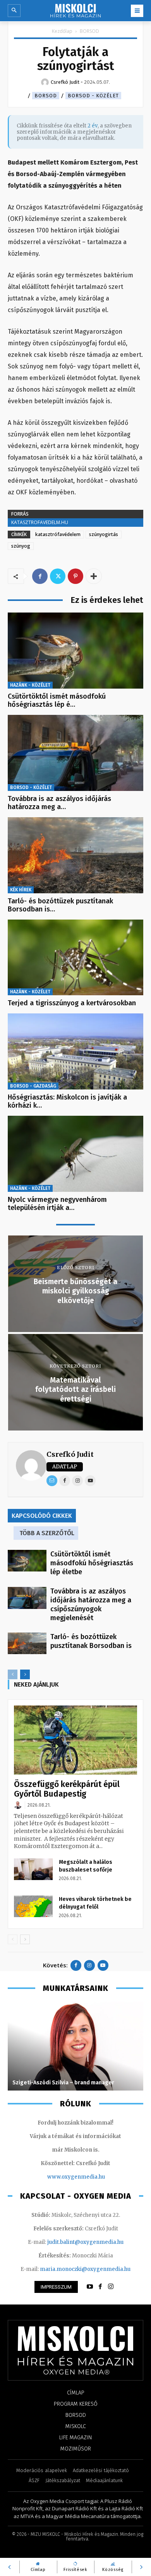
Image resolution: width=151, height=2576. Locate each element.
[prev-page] (13, 1674)
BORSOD (89, 31)
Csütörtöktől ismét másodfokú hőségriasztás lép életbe (92, 1563)
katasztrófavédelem (58, 534)
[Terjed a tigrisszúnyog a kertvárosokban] (75, 958)
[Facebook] (40, 576)
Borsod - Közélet (93, 96)
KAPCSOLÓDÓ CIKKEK (42, 1516)
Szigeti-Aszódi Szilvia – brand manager (63, 2083)
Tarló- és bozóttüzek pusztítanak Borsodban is (91, 1641)
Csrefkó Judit (70, 1454)
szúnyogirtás (104, 534)
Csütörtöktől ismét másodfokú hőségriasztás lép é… (57, 701)
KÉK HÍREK (21, 890)
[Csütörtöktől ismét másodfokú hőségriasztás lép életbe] (75, 651)
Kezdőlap (62, 31)
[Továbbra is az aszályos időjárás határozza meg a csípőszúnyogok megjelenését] (75, 753)
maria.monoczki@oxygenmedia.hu (85, 2269)
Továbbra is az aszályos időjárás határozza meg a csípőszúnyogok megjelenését (91, 1604)
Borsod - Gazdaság (33, 1086)
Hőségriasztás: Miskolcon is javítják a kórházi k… (67, 1101)
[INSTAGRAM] (111, 2287)
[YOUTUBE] (90, 2287)
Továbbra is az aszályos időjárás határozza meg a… (59, 803)
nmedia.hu (91, 2177)
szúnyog (21, 546)
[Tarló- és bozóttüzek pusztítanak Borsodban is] (75, 855)
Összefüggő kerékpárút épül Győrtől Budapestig (67, 1789)
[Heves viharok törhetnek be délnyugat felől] (33, 1906)
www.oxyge (62, 2177)
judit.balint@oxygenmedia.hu (85, 2242)
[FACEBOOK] (100, 2287)
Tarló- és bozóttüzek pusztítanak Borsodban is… (60, 905)
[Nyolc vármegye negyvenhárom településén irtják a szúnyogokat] (75, 1154)
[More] (94, 576)
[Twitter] (58, 576)
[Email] (52, 1481)
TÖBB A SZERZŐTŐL (47, 1533)
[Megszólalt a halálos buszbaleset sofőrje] (33, 1869)
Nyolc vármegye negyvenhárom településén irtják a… (57, 1204)
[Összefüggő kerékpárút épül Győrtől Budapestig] (75, 1740)
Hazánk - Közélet (30, 685)
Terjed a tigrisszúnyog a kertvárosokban (72, 1003)
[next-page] (25, 1674)
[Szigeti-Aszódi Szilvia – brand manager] (75, 2046)
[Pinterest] (75, 576)
